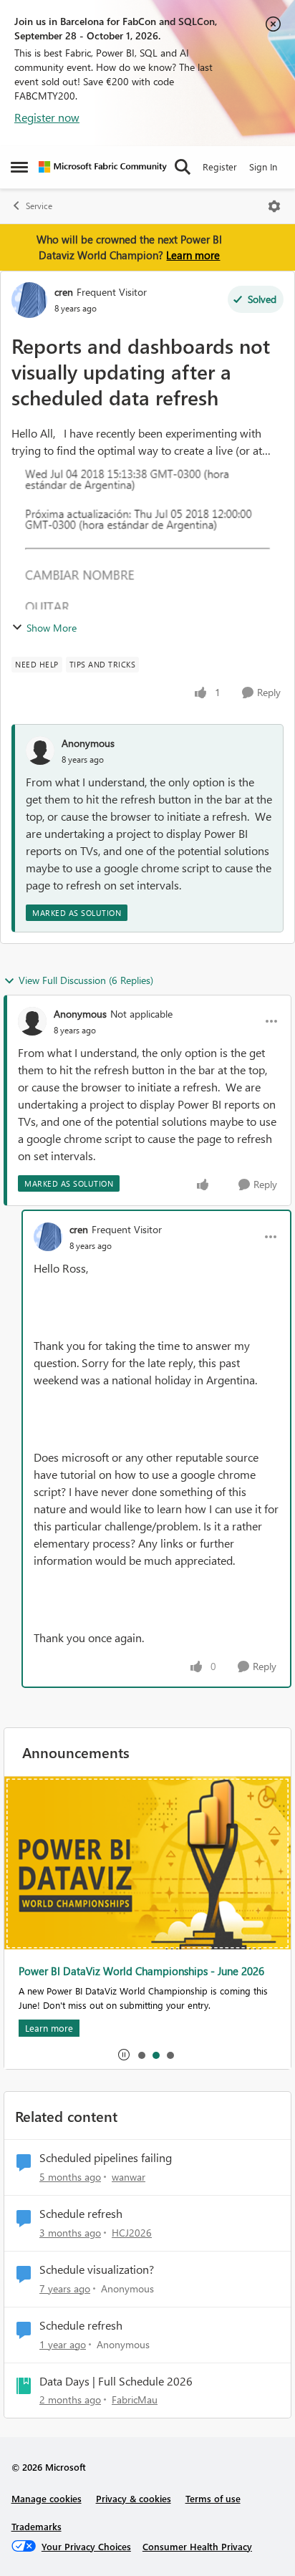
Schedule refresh (81, 2214)
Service (39, 206)
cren (64, 292)
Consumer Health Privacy (197, 2546)
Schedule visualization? (97, 2269)
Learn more (193, 255)
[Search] (183, 167)
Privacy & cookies (134, 2498)
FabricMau (135, 2399)
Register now (47, 117)
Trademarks (37, 2526)
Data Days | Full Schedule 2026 (116, 2381)
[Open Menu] (274, 206)
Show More (52, 628)
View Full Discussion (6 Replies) (86, 980)
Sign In (263, 167)
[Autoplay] (124, 2055)
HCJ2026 (132, 2233)
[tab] (141, 2055)
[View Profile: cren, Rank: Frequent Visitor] (29, 300)
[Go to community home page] (103, 167)
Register (220, 167)
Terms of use (213, 2498)
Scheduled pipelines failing (106, 2158)
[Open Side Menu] (19, 167)
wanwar (129, 2177)
